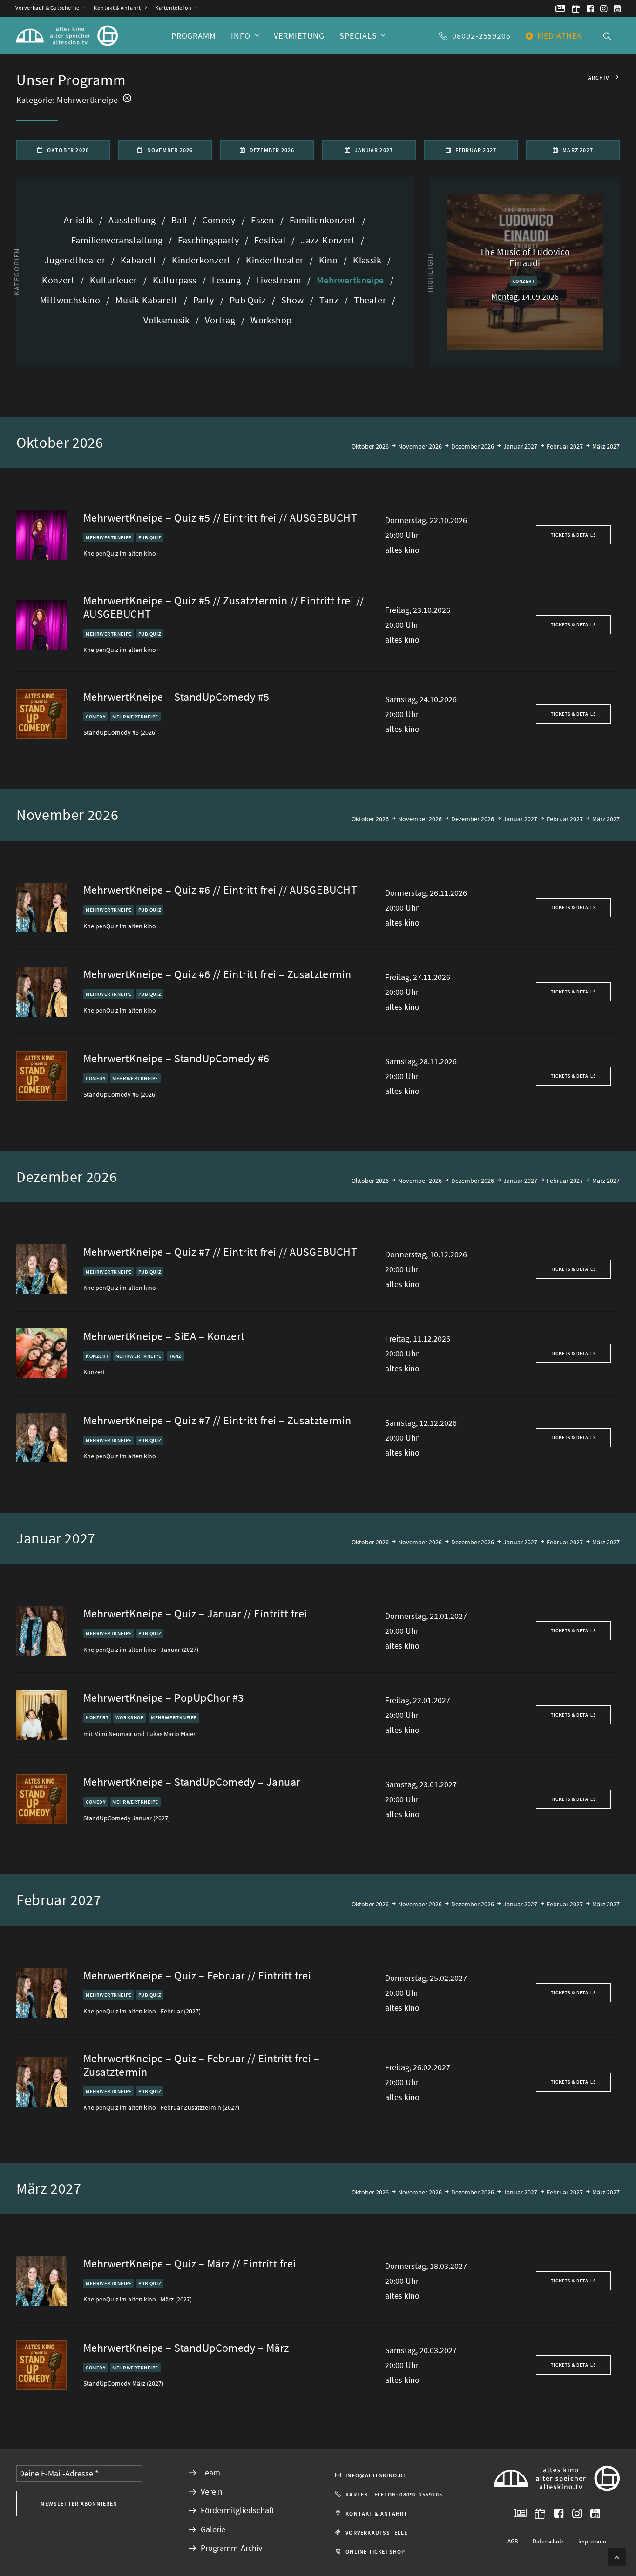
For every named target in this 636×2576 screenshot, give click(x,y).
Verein (212, 2492)
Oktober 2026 (370, 446)
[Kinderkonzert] (203, 260)
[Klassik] (369, 260)
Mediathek (560, 36)
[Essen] (264, 220)
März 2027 (606, 446)
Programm (194, 36)
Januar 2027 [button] (374, 150)
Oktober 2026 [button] (68, 150)
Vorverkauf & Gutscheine (47, 8)
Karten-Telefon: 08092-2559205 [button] (394, 2494)
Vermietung (299, 36)
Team (210, 2472)
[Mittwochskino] (72, 300)
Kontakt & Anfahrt (117, 8)
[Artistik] (83, 220)
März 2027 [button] (578, 150)
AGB (513, 2541)
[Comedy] (220, 220)
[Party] (205, 300)
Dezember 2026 (473, 446)
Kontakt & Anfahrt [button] (376, 2513)
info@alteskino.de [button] (376, 2475)
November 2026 (420, 446)
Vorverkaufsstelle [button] (376, 2532)
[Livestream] (280, 280)
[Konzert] (60, 280)
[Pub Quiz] (249, 300)
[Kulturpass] (176, 280)
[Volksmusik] (168, 320)
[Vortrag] (222, 320)
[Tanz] (331, 300)
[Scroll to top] (617, 2556)
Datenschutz (548, 2541)
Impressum (592, 2541)
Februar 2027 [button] (476, 150)
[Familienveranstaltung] (118, 240)
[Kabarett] (140, 260)
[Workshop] (268, 320)
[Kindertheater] (276, 260)
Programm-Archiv (231, 2548)
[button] (560, 8)
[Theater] (372, 300)
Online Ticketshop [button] (375, 2552)
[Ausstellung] (134, 220)
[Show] (294, 300)
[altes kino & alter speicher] (67, 36)
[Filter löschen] (127, 98)
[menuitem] (50, 8)
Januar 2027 (520, 446)
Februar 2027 (565, 446)
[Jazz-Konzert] (329, 240)
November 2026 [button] (170, 150)
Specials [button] (358, 36)
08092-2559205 (481, 36)
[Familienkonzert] (325, 220)
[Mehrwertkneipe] (352, 280)
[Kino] (330, 260)
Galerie (213, 2529)
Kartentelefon (173, 8)
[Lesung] (228, 280)
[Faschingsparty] (210, 240)
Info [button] (241, 36)
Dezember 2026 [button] (272, 150)
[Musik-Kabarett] (148, 300)
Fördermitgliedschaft (237, 2510)
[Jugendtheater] (77, 260)
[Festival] (271, 240)
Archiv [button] (599, 77)
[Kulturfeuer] (115, 280)
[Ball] (181, 220)
